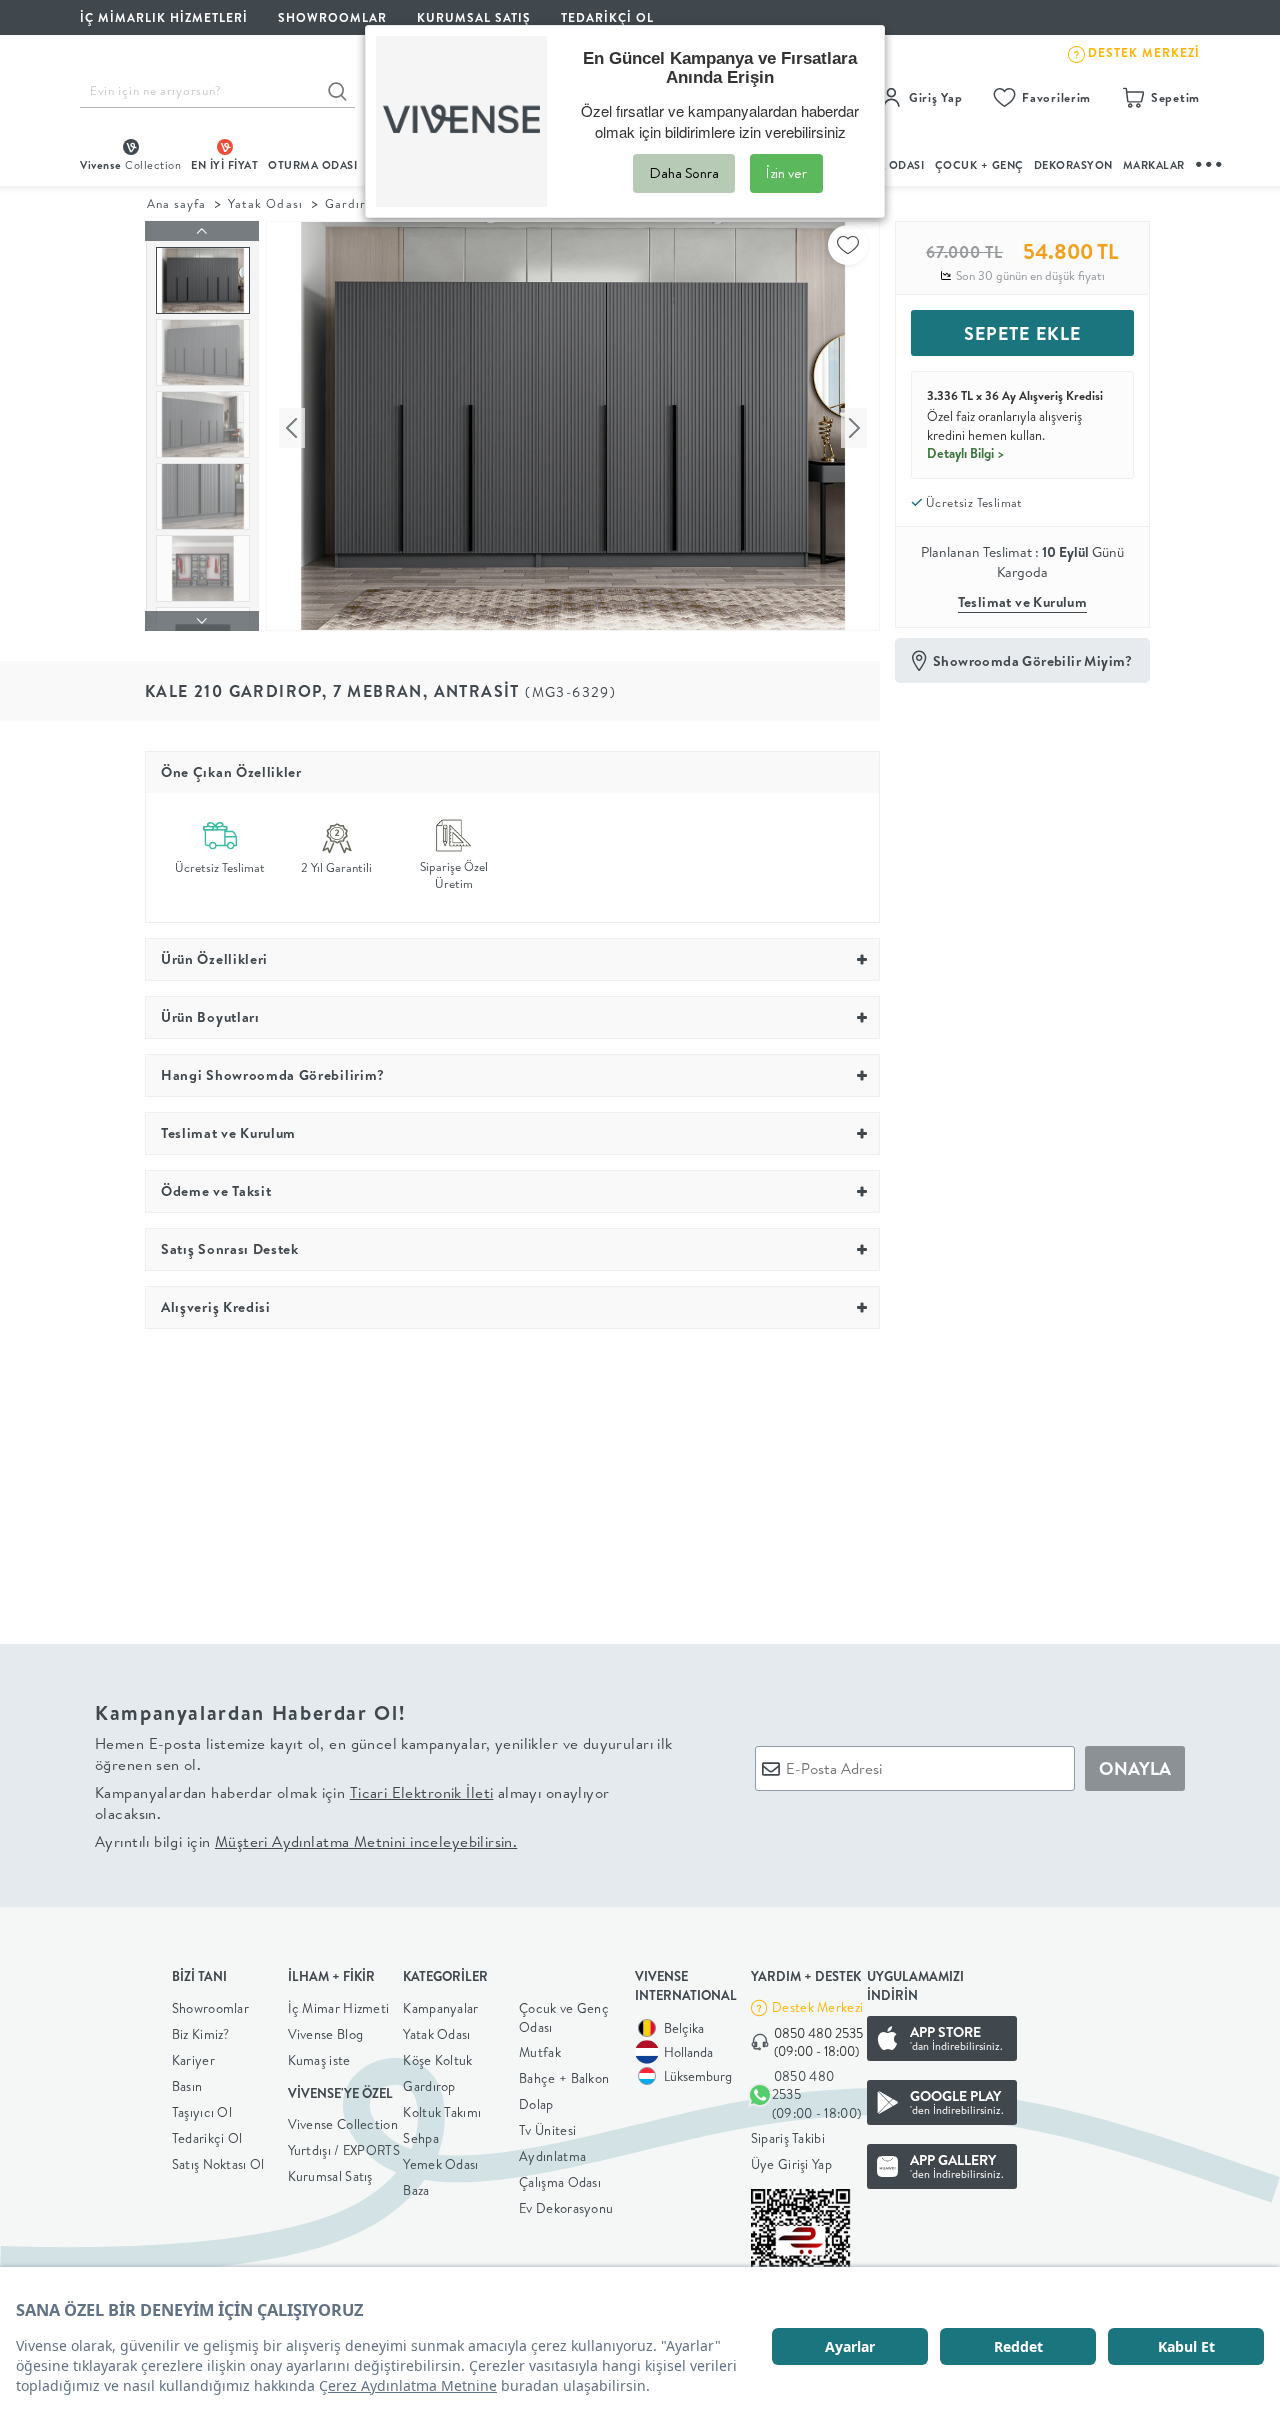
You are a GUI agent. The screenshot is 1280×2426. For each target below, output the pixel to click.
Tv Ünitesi (547, 2130)
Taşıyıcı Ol (202, 2112)
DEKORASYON (1073, 165)
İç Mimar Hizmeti (339, 2008)
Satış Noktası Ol (218, 2164)
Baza (416, 2190)
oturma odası (312, 165)
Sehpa (421, 2138)
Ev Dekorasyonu (566, 2208)
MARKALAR (1154, 165)
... (1210, 161)
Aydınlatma (552, 2156)
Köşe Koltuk (437, 2060)
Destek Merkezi (817, 2007)
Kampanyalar (440, 2008)
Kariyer (193, 2060)
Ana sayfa (176, 203)
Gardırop (353, 203)
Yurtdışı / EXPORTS (344, 2150)
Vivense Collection (343, 2124)
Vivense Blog (326, 2034)
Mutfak (540, 2052)
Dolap (536, 2104)
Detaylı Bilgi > (966, 453)
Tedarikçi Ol (607, 17)
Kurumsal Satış (330, 2176)
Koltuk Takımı (442, 2112)
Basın (187, 2086)
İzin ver (786, 173)
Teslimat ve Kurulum (1023, 602)
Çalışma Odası (560, 2182)
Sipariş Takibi (788, 2138)
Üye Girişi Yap (791, 2164)
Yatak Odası (265, 203)
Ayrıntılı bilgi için (306, 1841)
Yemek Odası (440, 2164)
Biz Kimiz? (201, 2034)
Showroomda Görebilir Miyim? (1033, 661)
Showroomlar (210, 2008)
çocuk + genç (979, 165)
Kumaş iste (319, 2060)
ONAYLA (1135, 1768)
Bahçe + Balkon (564, 2078)
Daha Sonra (684, 173)
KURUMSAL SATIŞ (474, 17)
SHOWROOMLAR (332, 17)
